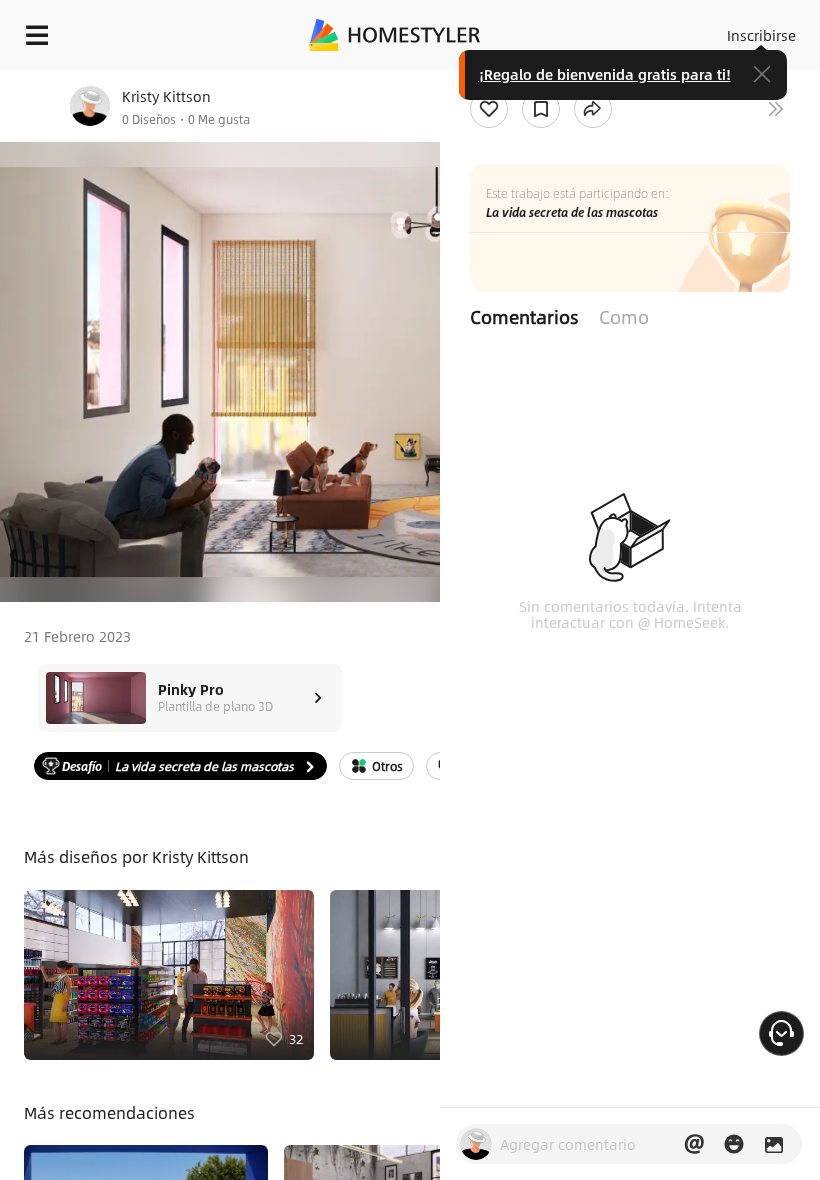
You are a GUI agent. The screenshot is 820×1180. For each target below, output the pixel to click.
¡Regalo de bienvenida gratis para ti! (605, 74)
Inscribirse (761, 35)
